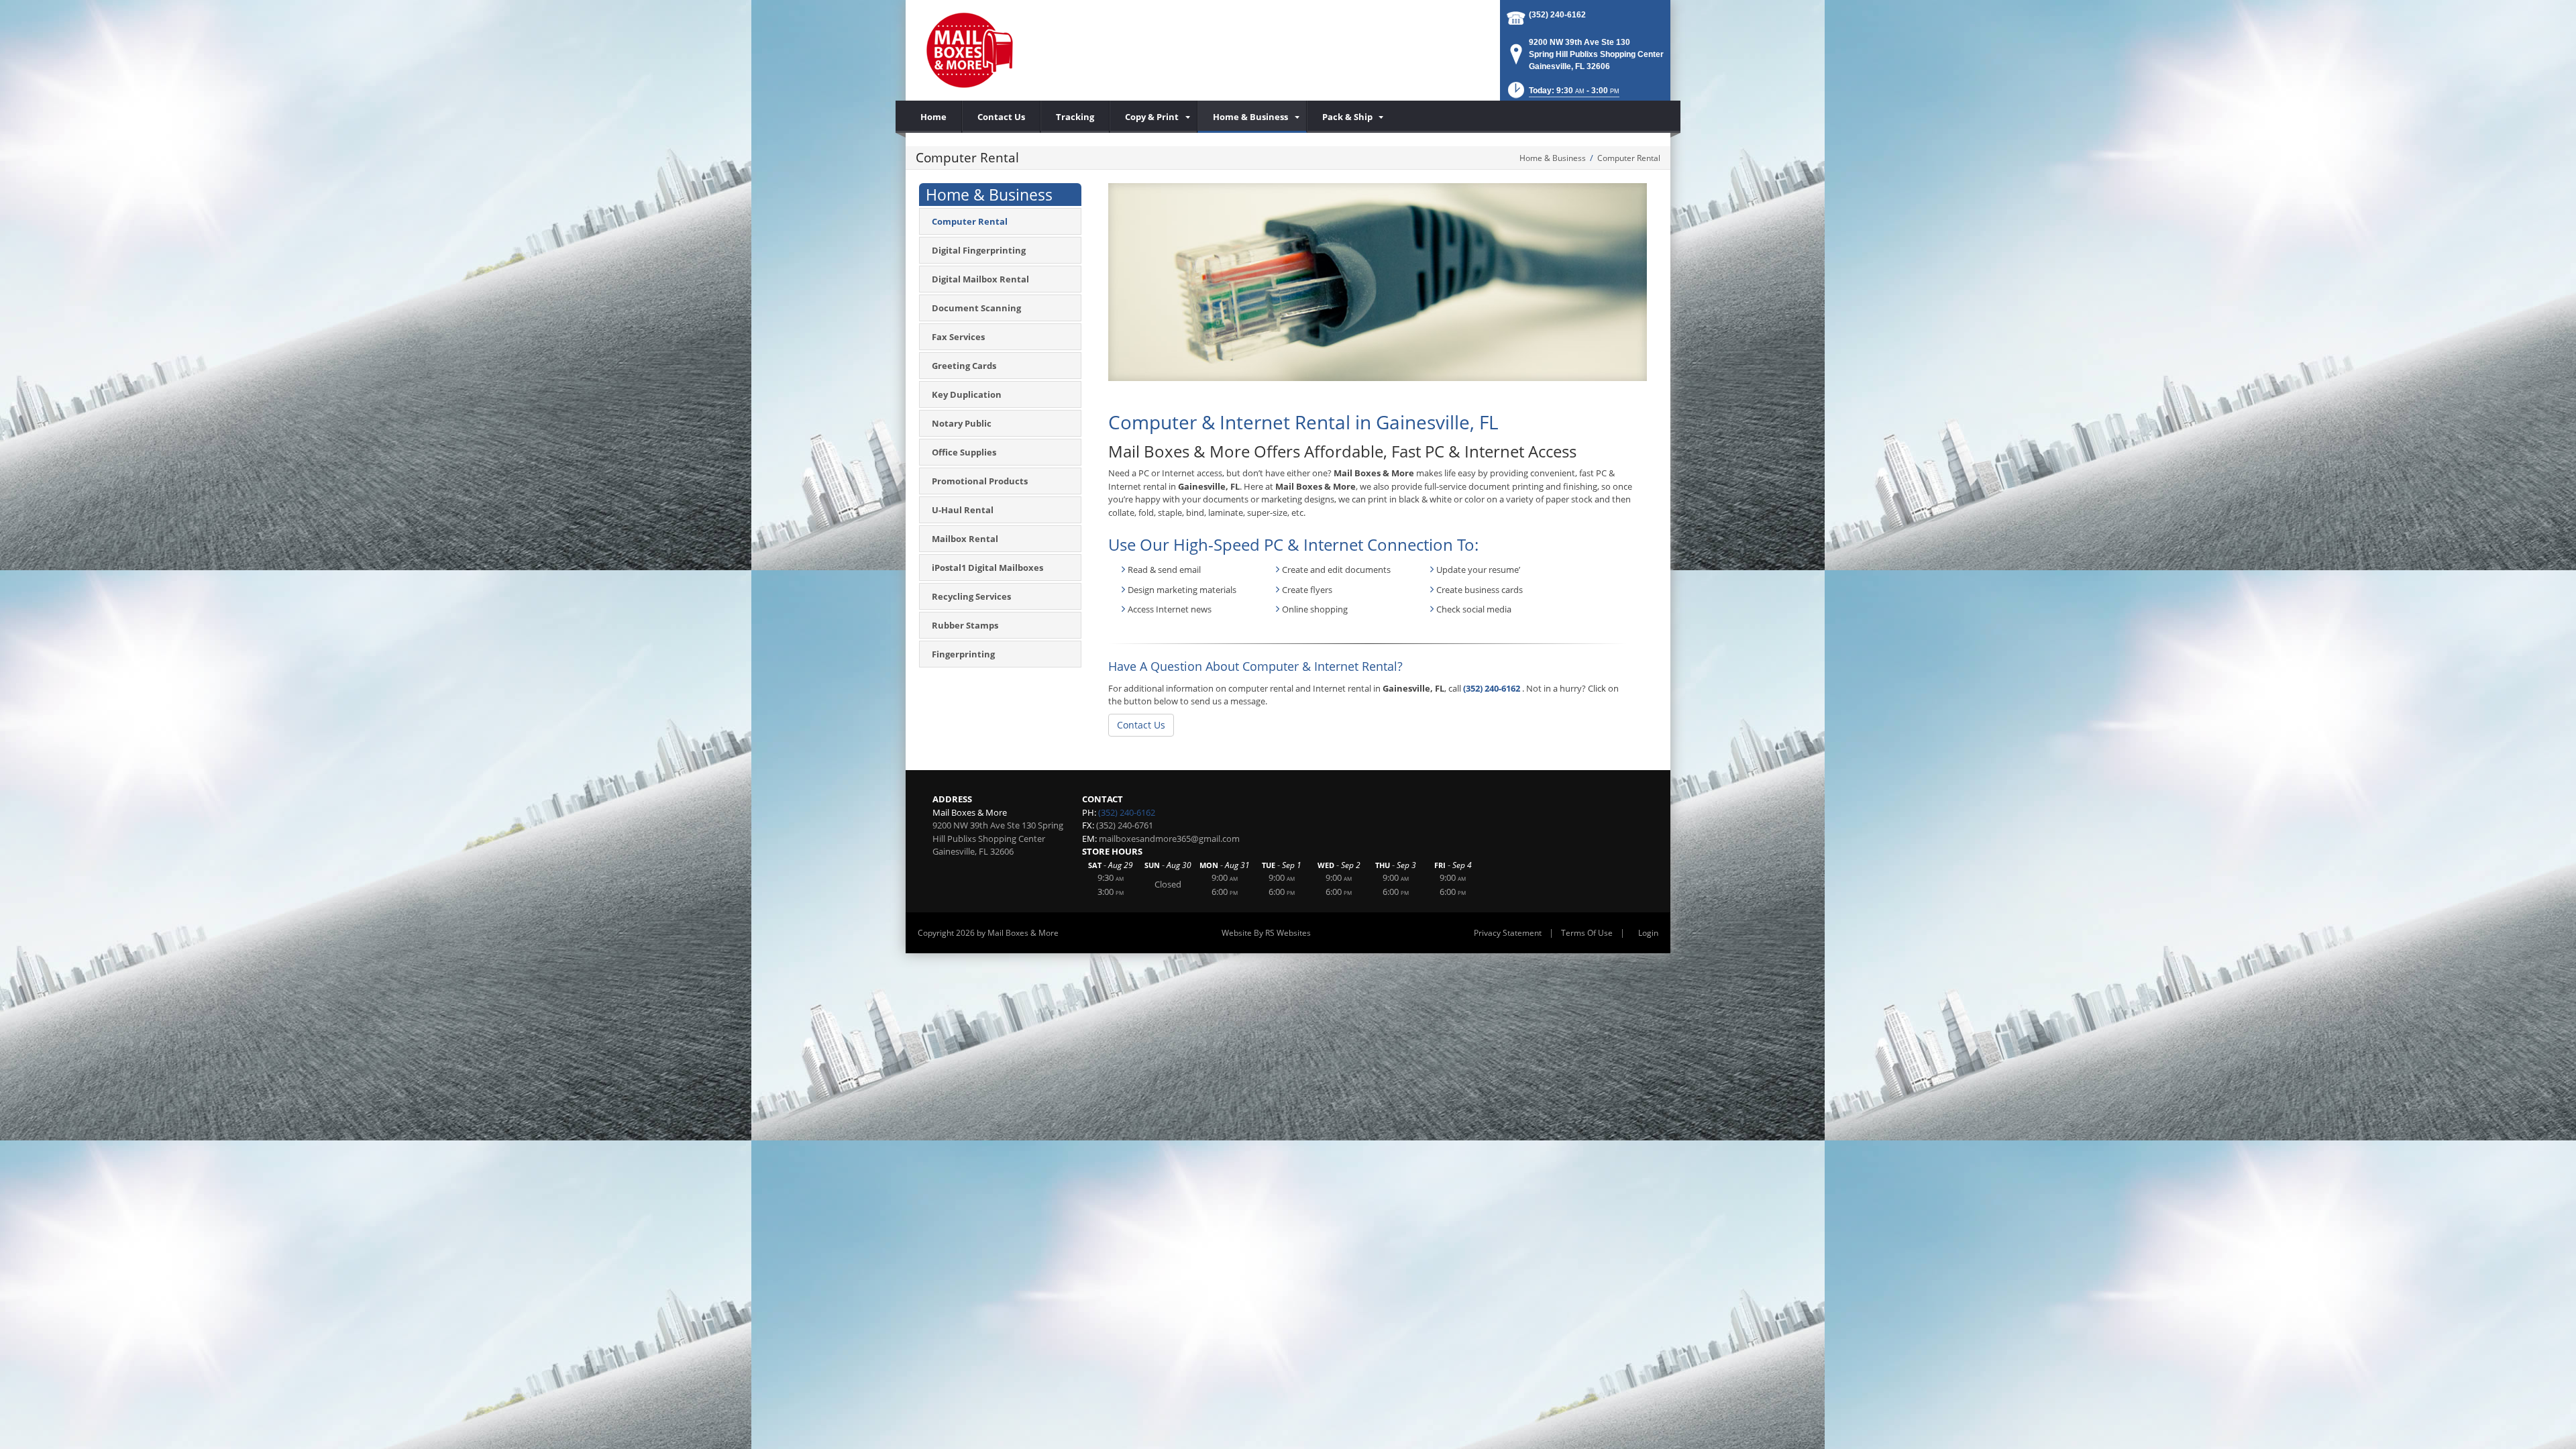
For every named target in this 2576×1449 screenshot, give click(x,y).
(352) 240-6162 (1557, 15)
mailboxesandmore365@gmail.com (1169, 839)
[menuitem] (1153, 117)
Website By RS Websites (1266, 933)
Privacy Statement (1508, 933)
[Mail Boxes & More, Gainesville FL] (969, 50)
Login (1648, 933)
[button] (1562, 94)
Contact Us (1141, 725)
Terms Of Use (1587, 933)
